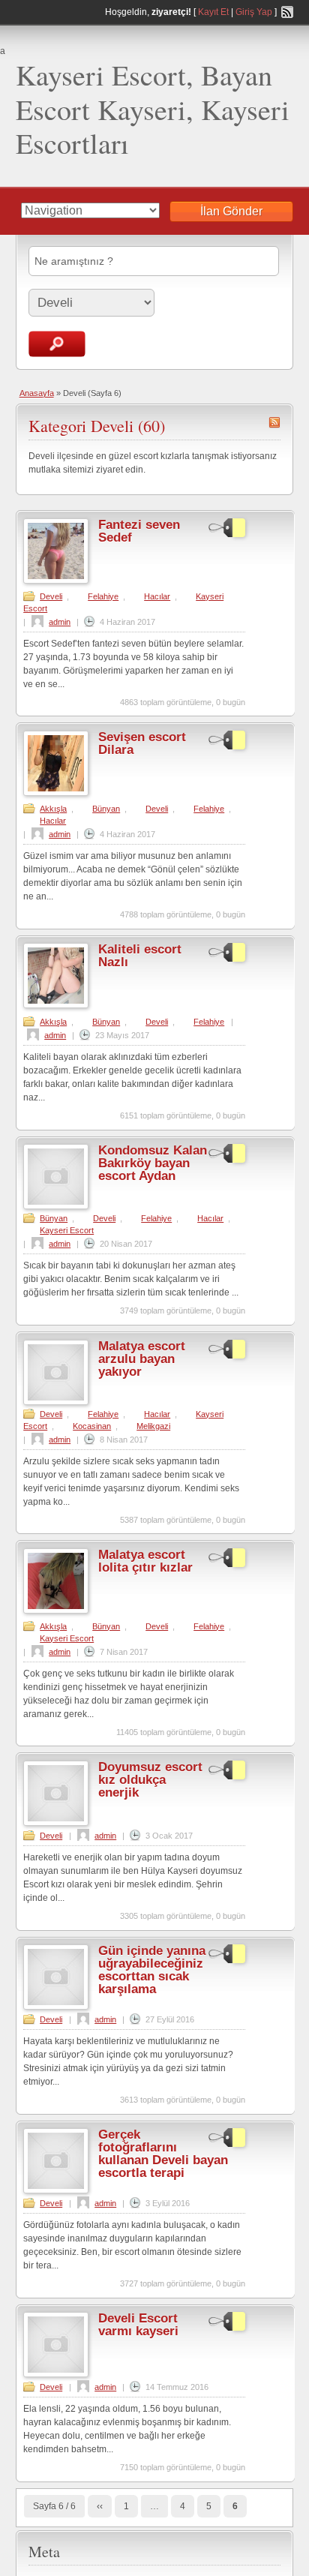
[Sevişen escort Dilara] (56, 793)
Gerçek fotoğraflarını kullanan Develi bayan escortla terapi (163, 2154)
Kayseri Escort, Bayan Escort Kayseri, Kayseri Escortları (153, 109)
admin (60, 622)
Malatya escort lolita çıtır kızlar (145, 1561)
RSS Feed (287, 12)
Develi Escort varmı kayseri (138, 2325)
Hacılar (157, 596)
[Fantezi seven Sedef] (56, 581)
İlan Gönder (231, 211)
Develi (51, 596)
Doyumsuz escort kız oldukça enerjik (150, 1780)
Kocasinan (92, 1426)
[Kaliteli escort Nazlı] (56, 1005)
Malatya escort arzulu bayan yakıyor (142, 1359)
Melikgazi (153, 1426)
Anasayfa (37, 393)
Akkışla (53, 809)
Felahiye (103, 596)
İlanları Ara (57, 344)
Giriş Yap (254, 12)
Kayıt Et (213, 12)
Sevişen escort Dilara (142, 743)
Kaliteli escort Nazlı (140, 956)
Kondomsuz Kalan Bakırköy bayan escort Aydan (153, 1163)
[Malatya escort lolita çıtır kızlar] (56, 1611)
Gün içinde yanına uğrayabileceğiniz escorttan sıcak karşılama (152, 1970)
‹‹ (100, 2506)
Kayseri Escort (67, 1230)
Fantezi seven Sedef (139, 531)
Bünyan (106, 809)
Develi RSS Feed (274, 422)
